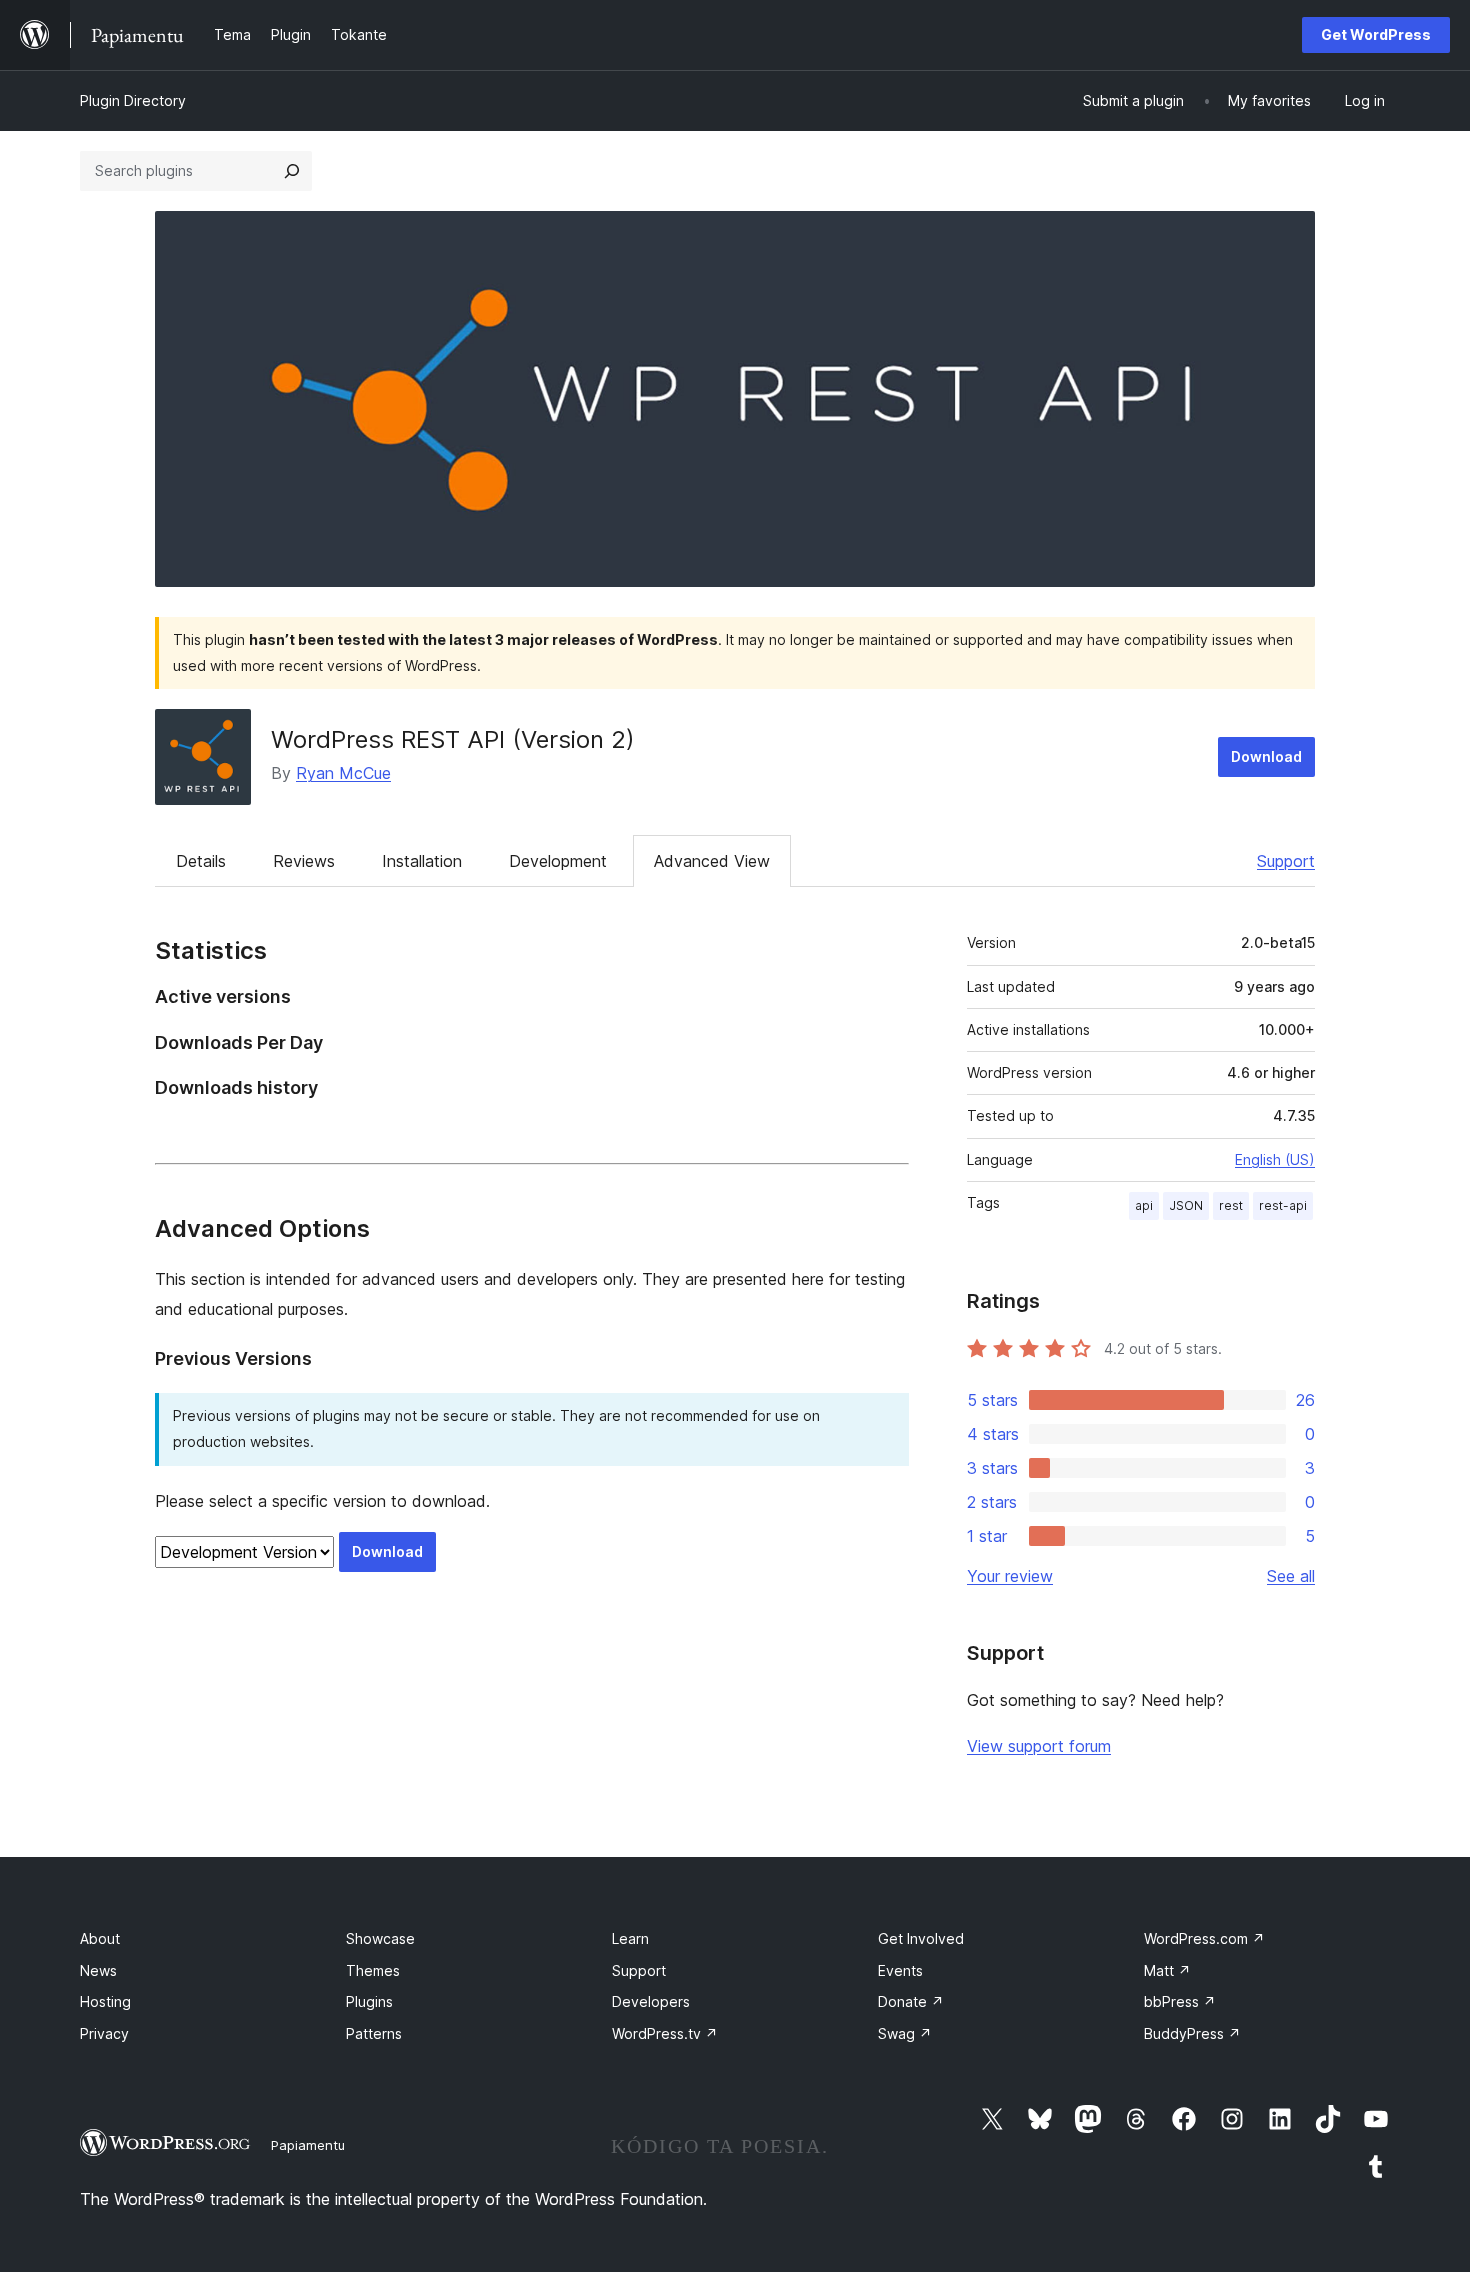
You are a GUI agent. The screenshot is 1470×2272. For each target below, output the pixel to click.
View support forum (1039, 1746)
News (98, 1970)
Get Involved (921, 1938)
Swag (905, 2033)
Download (1266, 756)
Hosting (105, 2001)
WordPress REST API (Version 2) (453, 739)
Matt (1167, 1970)
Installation (422, 861)
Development (558, 861)
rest (1231, 1205)
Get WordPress (1376, 34)
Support (1286, 861)
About (100, 1938)
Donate (911, 2001)
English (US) (1275, 1159)
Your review (1010, 1576)
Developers (651, 2001)
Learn (630, 1938)
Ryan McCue (343, 773)
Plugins (369, 2001)
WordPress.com (1204, 1938)
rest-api (1283, 1205)
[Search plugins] (292, 171)
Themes (373, 1970)
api (1144, 1205)
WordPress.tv (665, 2033)
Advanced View (712, 861)
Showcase (380, 1938)
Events (900, 1970)
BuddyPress (1192, 2033)
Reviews (304, 861)
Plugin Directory (133, 100)
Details (201, 861)
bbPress (1180, 2001)
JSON (1186, 1205)
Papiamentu (308, 2145)
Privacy (104, 2033)
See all (1291, 1576)
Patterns (374, 2033)
